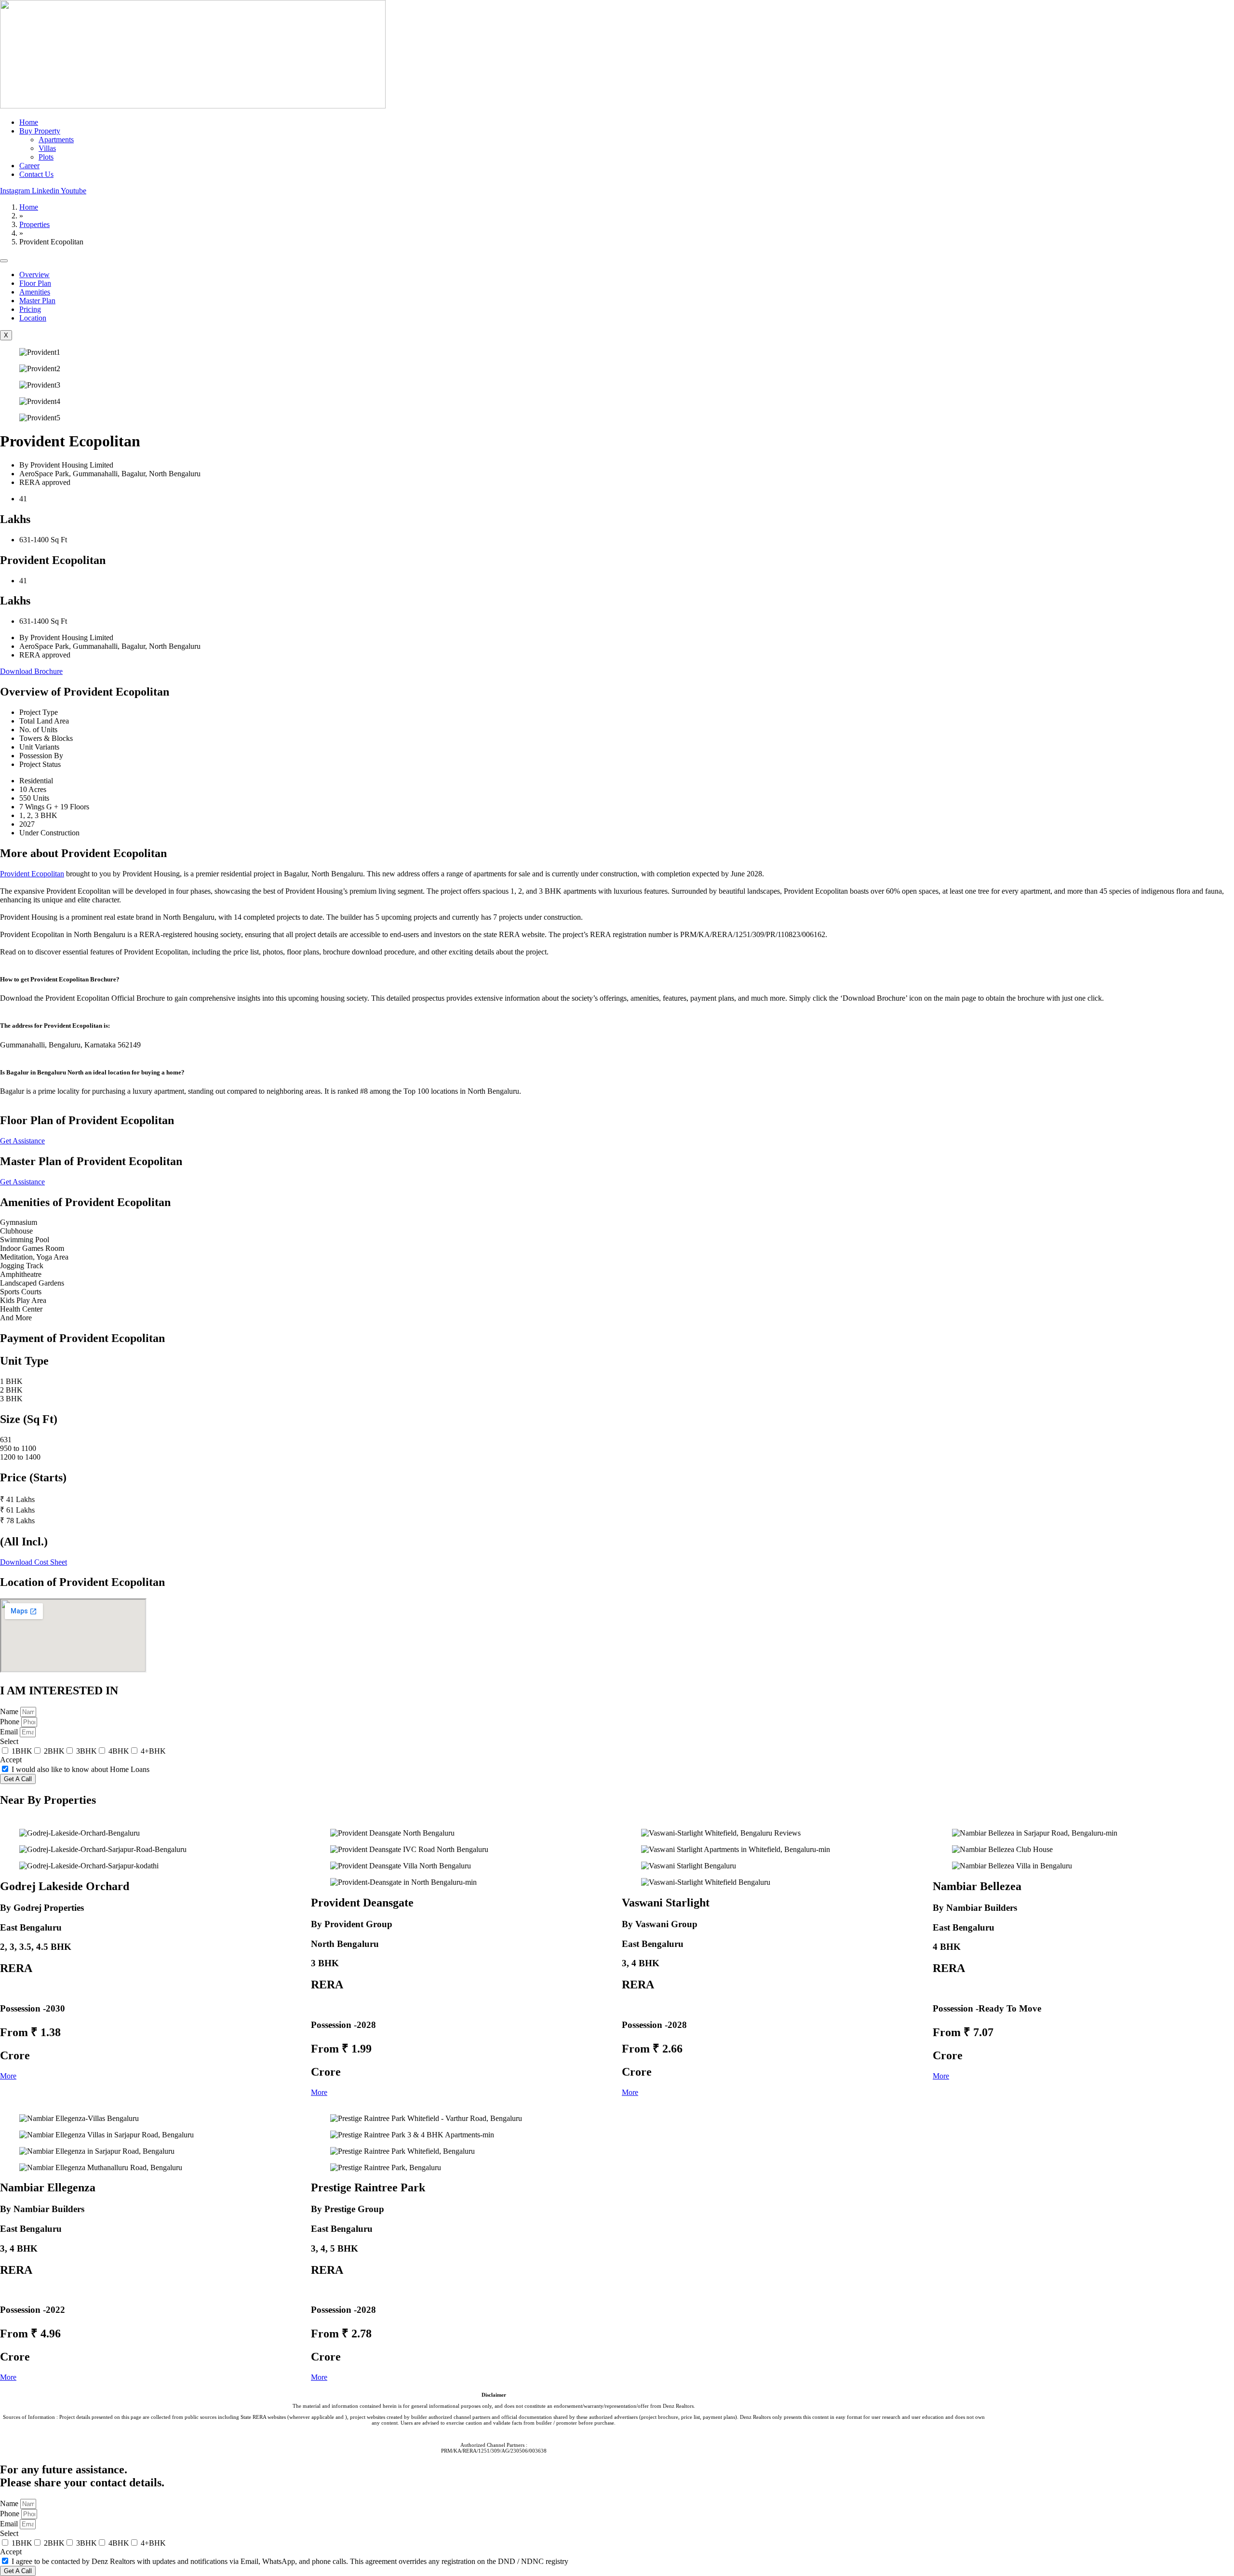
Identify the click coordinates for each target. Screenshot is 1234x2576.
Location (33, 318)
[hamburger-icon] (4, 261)
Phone (11, 1722)
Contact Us (36, 174)
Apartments (56, 140)
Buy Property (40, 131)
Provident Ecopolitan (32, 874)
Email (10, 1732)
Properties (34, 224)
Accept (11, 1760)
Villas (47, 148)
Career (29, 166)
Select (9, 1741)
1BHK (22, 1751)
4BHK (119, 1751)
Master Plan (37, 301)
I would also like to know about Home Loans (80, 1769)
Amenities (35, 292)
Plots (46, 157)
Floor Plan (35, 283)
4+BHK (153, 1751)
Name (10, 1711)
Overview (34, 275)
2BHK (54, 1751)
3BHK (87, 1751)
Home (29, 122)
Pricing (30, 309)
